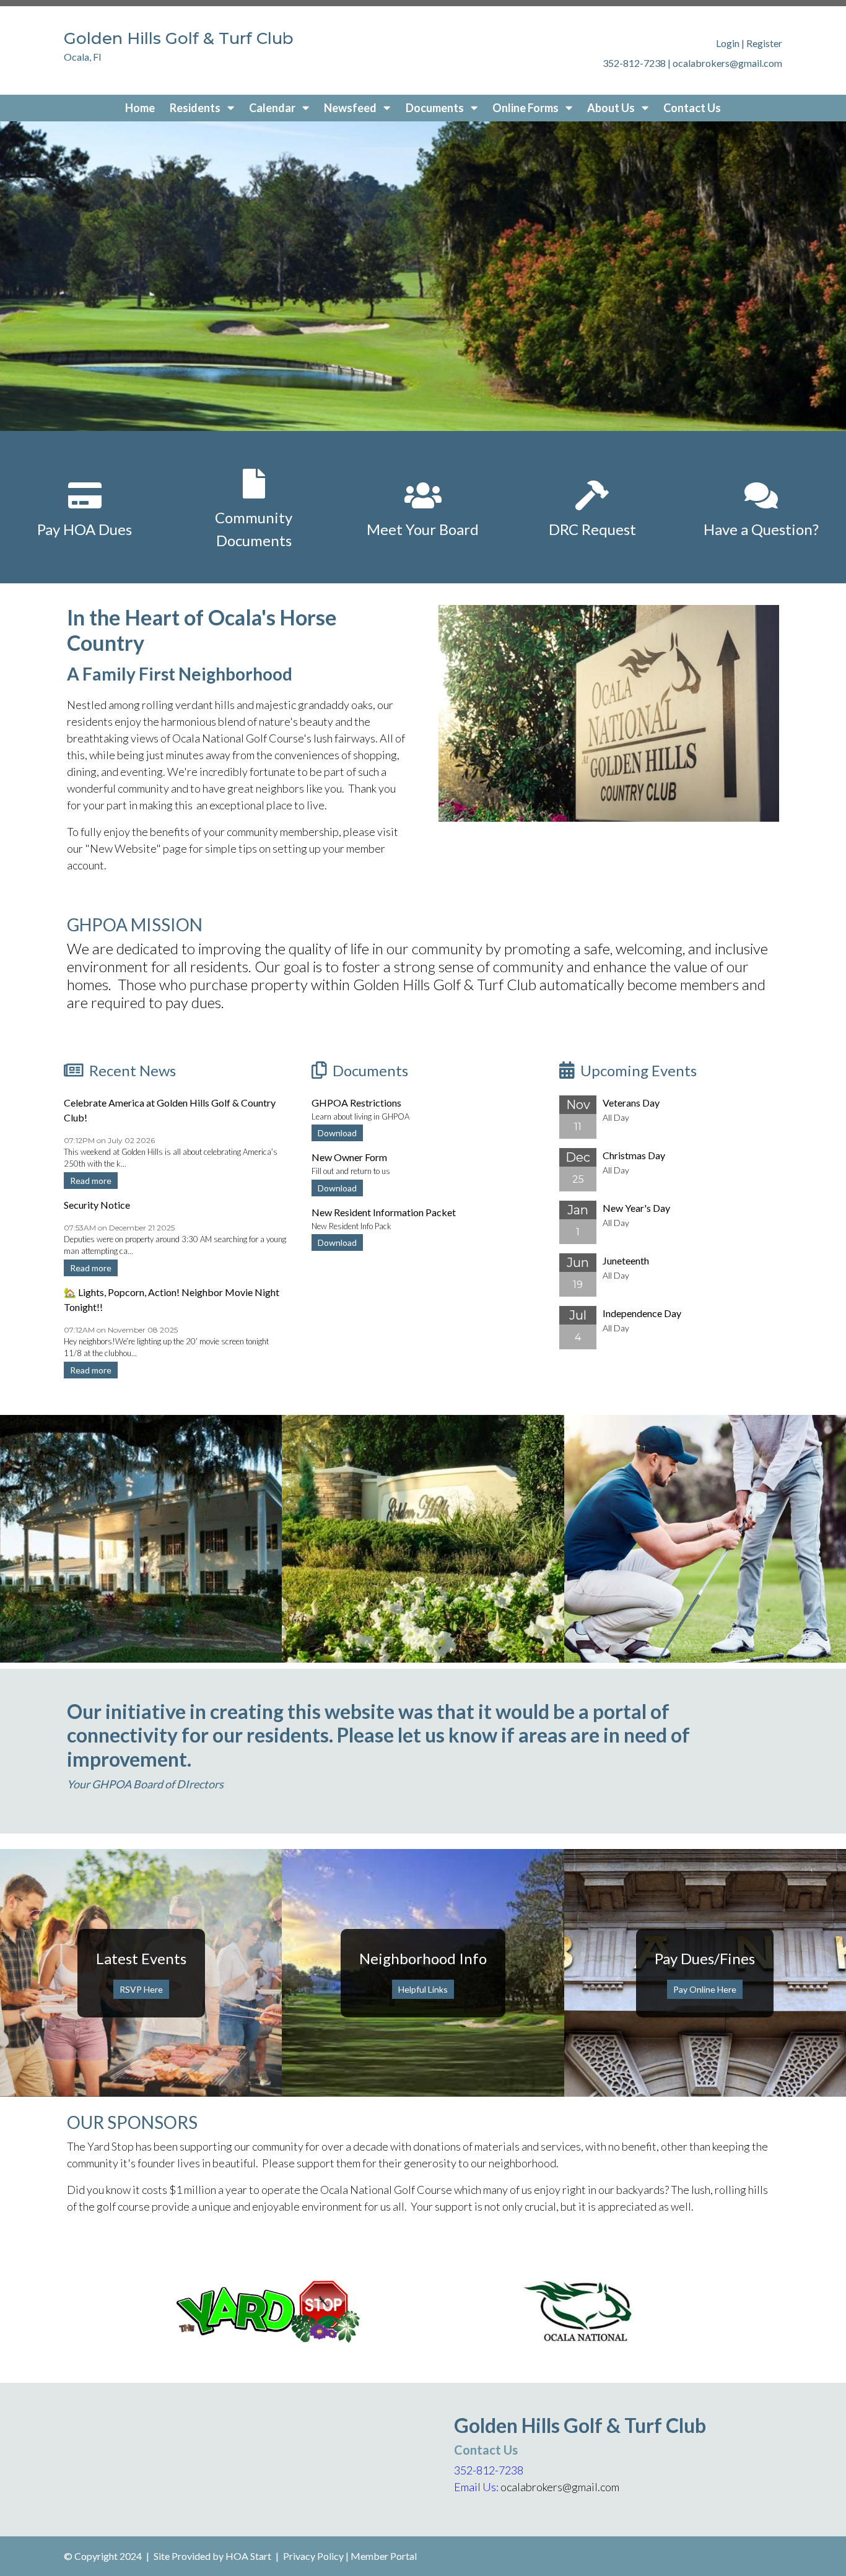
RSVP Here (141, 1989)
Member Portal (384, 2556)
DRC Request (592, 529)
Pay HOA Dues (85, 529)
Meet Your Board (423, 529)
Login (728, 43)
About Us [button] (612, 108)
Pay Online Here (705, 1989)
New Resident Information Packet (384, 1212)
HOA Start (248, 2556)
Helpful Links (423, 1989)
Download (337, 1133)
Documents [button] (436, 108)
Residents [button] (196, 108)
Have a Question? (761, 529)
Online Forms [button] (526, 108)
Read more (91, 1181)
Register (764, 43)
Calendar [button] (273, 108)
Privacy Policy (313, 2556)
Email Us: (476, 2487)
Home (140, 108)
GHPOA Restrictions (356, 1103)
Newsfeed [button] (351, 108)
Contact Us (692, 108)
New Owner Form (349, 1157)
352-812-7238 (489, 2470)
